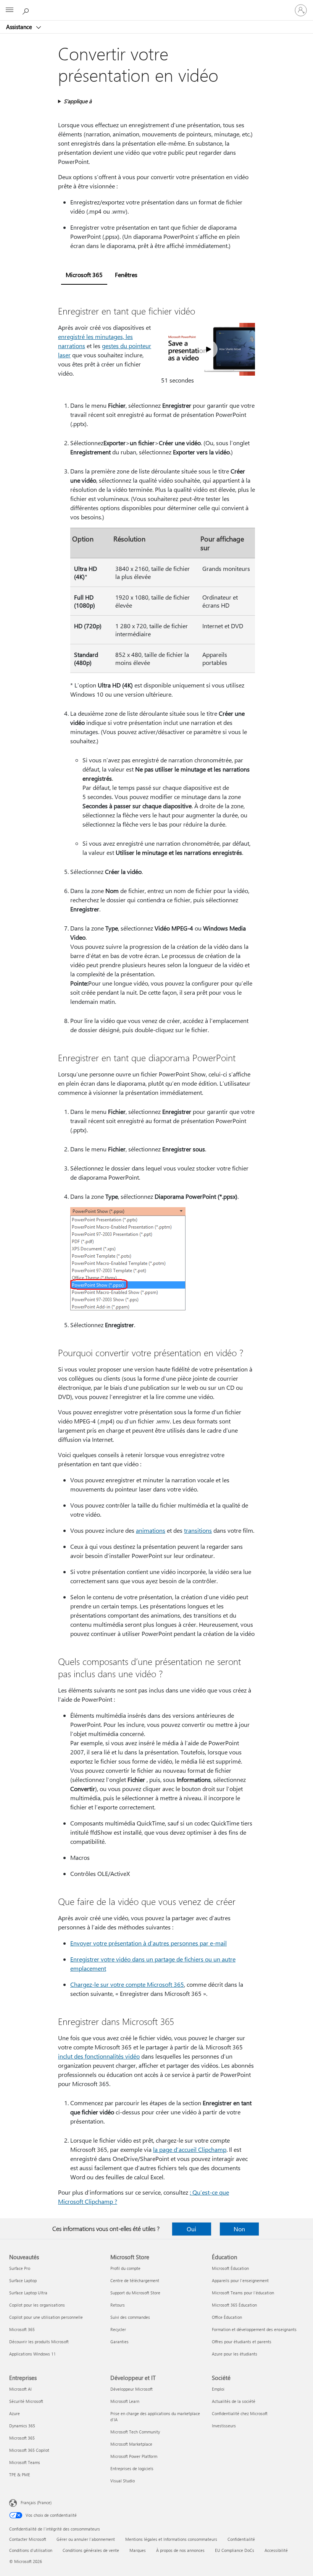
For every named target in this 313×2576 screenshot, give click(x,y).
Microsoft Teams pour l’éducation (243, 2293)
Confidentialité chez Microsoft (240, 2413)
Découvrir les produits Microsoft (39, 2342)
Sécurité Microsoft (26, 2401)
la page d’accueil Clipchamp (190, 2149)
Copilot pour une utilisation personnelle (46, 2317)
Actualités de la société (234, 2401)
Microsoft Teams (25, 2462)
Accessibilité (276, 2550)
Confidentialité (241, 2539)
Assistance (20, 27)
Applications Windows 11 (32, 2354)
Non (239, 2229)
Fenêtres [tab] (126, 275)
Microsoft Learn (125, 2401)
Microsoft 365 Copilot (29, 2450)
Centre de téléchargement (135, 2280)
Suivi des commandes (130, 2317)
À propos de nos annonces (180, 2550)
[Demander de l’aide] (27, 10)
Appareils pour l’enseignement (240, 2280)
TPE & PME (20, 2475)
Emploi (218, 2389)
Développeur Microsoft (131, 2389)
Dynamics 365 (22, 2426)
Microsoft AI (20, 2389)
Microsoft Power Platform (134, 2456)
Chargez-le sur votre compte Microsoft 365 (127, 1984)
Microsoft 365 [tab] (84, 275)
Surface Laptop (23, 2280)
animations (151, 1530)
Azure (15, 2413)
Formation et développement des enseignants (254, 2329)
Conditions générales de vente (91, 2550)
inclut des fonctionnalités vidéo (99, 2056)
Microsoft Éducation (230, 2268)
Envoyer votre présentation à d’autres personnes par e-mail (148, 1943)
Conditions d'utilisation (31, 2550)
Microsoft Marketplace (131, 2444)
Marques (138, 2550)
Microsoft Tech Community (135, 2432)
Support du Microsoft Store (135, 2293)
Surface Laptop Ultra (28, 2293)
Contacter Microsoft (28, 2539)
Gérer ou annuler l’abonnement (86, 2539)
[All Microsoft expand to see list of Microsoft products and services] (10, 10)
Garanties (119, 2342)
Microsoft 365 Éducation (234, 2305)
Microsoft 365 (22, 2329)
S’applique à (78, 101)
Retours (118, 2305)
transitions (198, 1530)
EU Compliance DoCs (235, 2550)
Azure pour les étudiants (235, 2354)
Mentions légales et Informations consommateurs (171, 2539)
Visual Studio (123, 2481)
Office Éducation (227, 2317)
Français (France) (36, 2502)
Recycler (118, 2329)
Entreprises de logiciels (132, 2468)
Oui (191, 2229)
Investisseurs (224, 2426)
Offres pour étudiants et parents (242, 2342)
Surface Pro (20, 2268)
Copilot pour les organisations (37, 2305)
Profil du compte (125, 2268)
